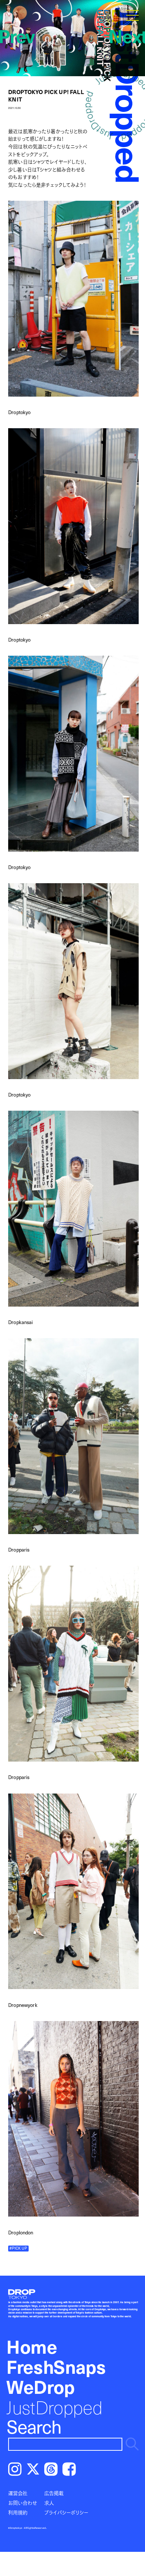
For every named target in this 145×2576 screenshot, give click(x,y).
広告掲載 (54, 2493)
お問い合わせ (23, 2503)
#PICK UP (18, 2248)
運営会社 (18, 2493)
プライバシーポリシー (66, 2512)
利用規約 (18, 2512)
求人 (49, 2503)
